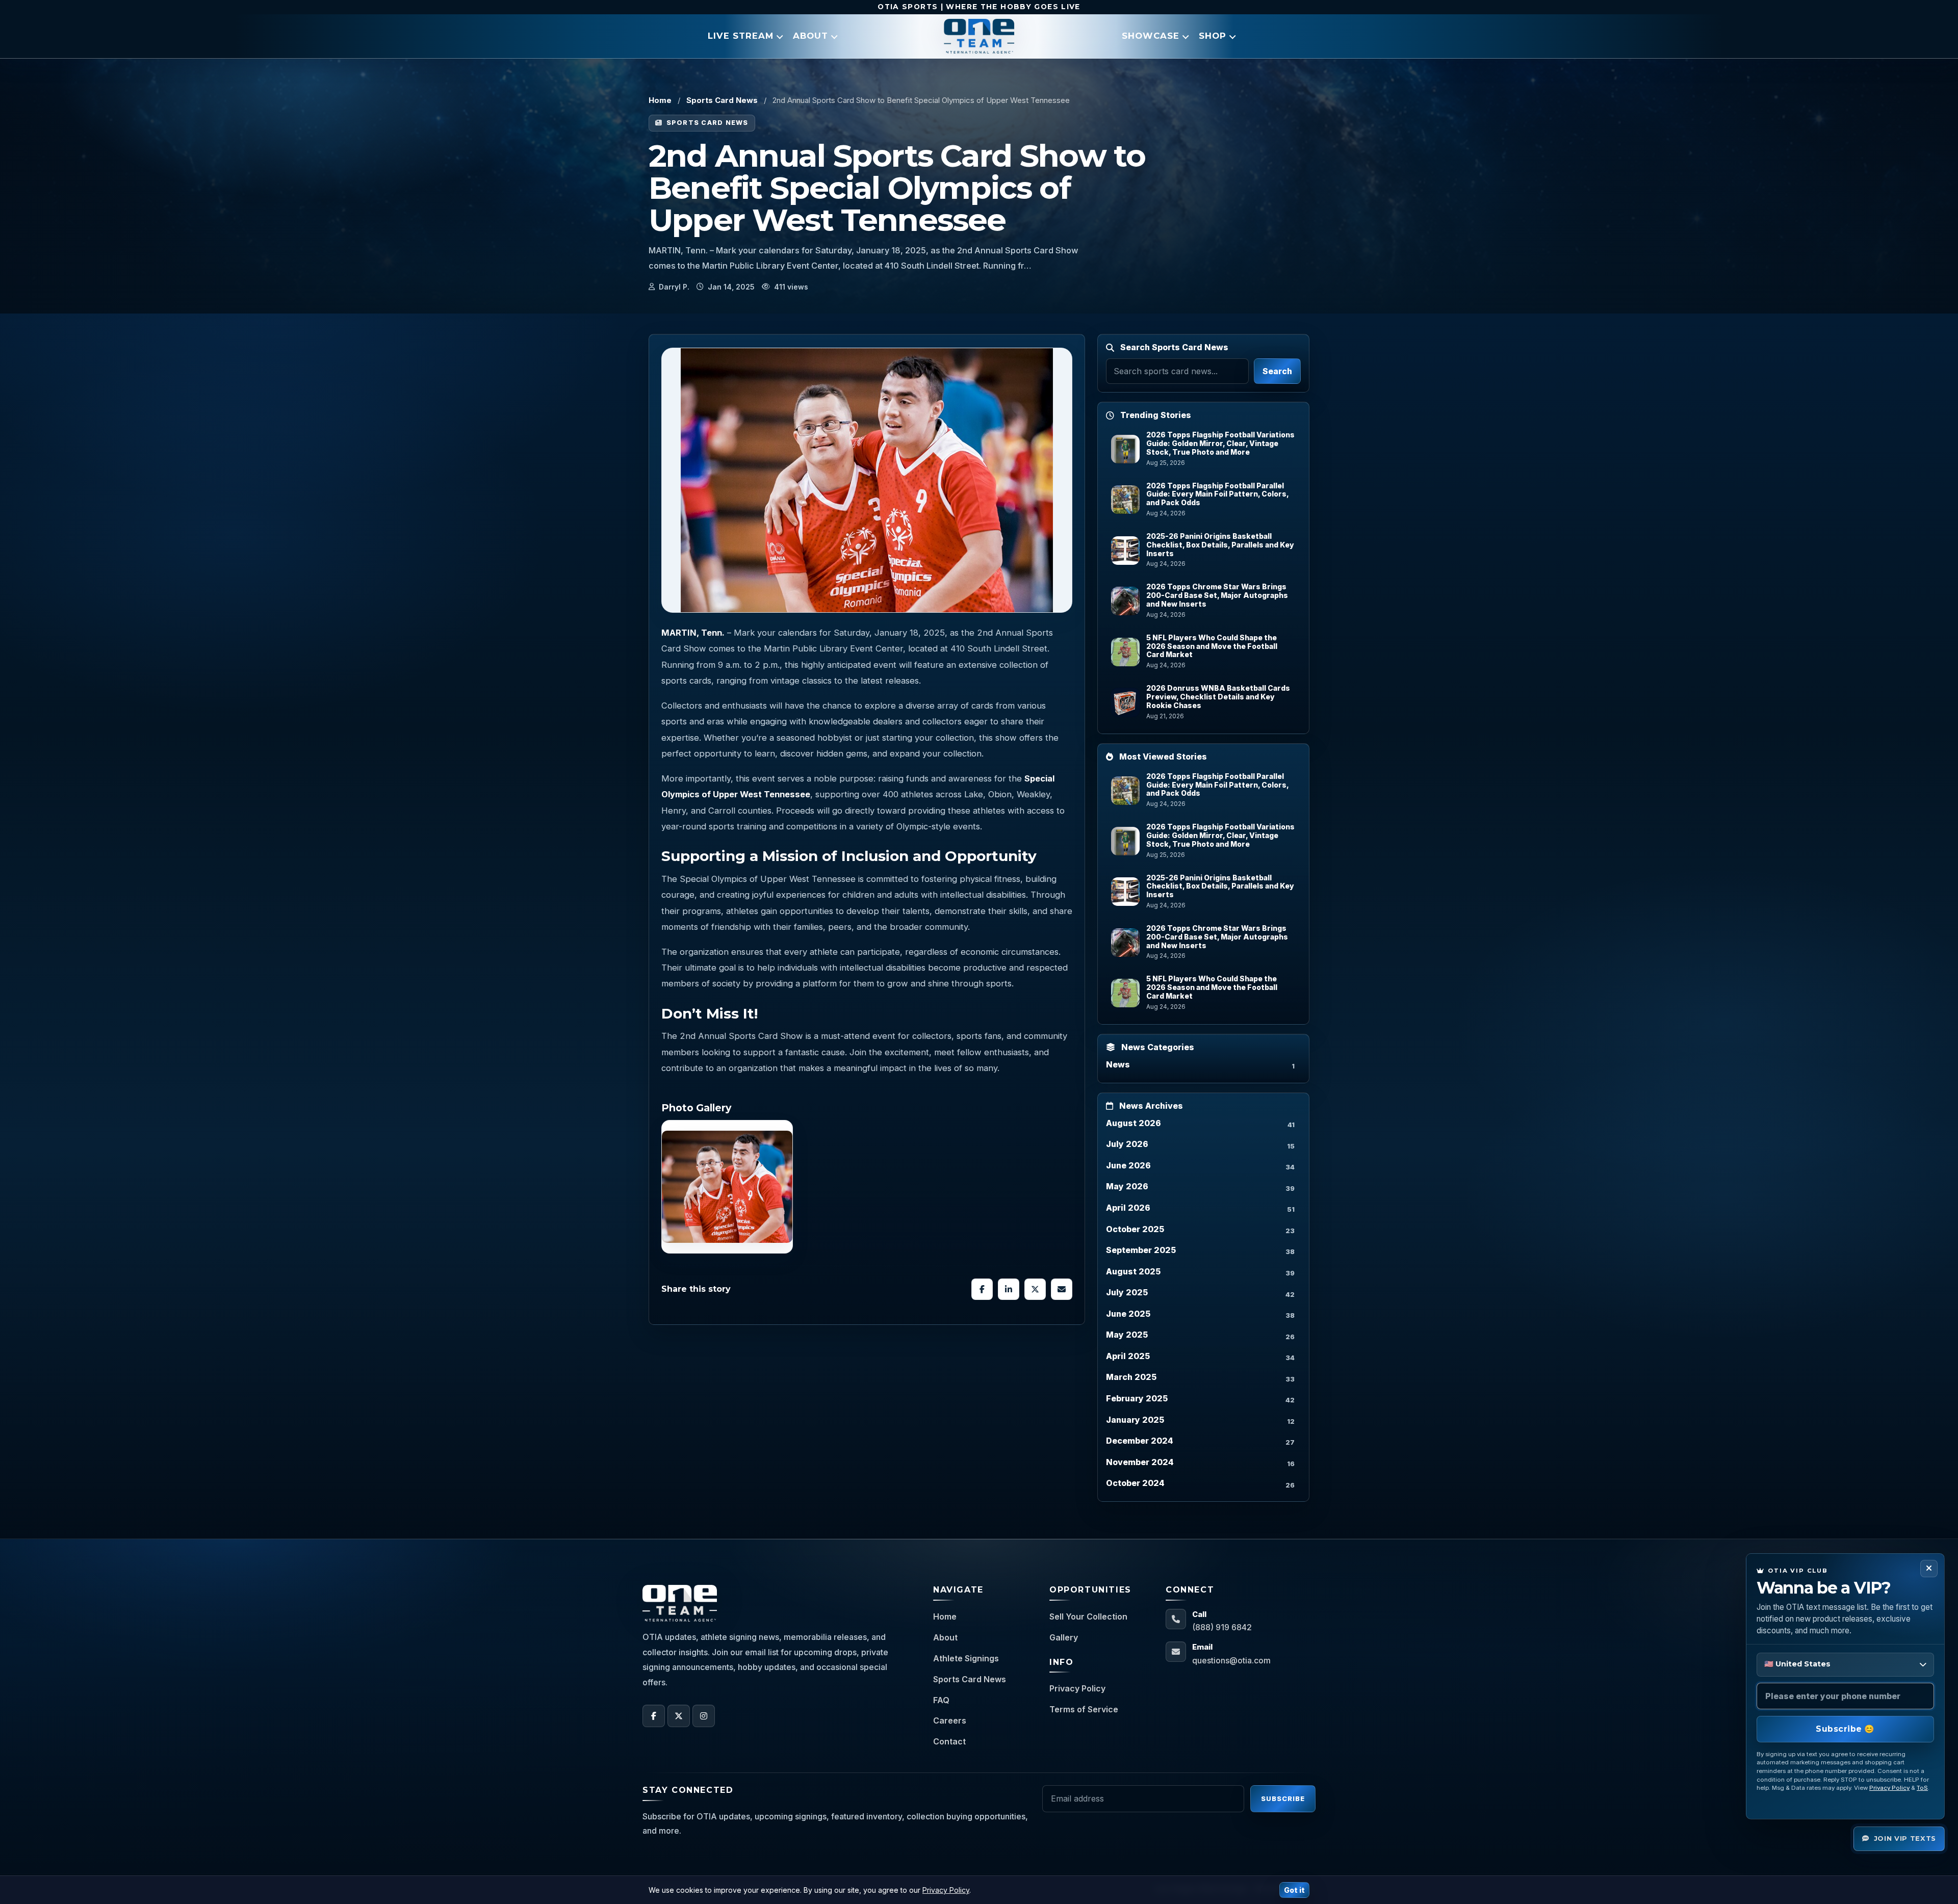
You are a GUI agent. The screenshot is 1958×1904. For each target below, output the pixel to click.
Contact (949, 1741)
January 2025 (1135, 1420)
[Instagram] (704, 1716)
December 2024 (1140, 1441)
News (1118, 1064)
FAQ (941, 1700)
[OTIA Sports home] (680, 1603)
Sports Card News (722, 100)
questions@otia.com (1231, 1660)
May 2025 (1127, 1335)
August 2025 (1133, 1271)
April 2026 (1128, 1208)
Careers (950, 1720)
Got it (1294, 1890)
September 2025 (1141, 1250)
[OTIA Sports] (979, 36)
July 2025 (1127, 1292)
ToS (1922, 1788)
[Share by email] (1062, 1289)
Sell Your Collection (1088, 1616)
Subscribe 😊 (1845, 1729)
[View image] (727, 1187)
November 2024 (1140, 1462)
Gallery (1064, 1637)
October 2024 (1135, 1483)
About (945, 1637)
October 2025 (1135, 1229)
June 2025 (1128, 1314)
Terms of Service (1084, 1709)
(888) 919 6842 (1222, 1627)
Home (660, 100)
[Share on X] (1035, 1289)
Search (1277, 371)
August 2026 (1133, 1123)
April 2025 (1128, 1356)
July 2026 (1127, 1144)
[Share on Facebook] (982, 1289)
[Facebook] (654, 1716)
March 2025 (1131, 1377)
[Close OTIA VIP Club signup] (1929, 1569)
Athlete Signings (966, 1658)
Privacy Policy (1077, 1688)
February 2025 (1137, 1398)
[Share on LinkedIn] (1009, 1289)
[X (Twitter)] (679, 1716)
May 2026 (1127, 1186)
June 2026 (1128, 1165)
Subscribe (1283, 1798)
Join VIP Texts (1905, 1838)
